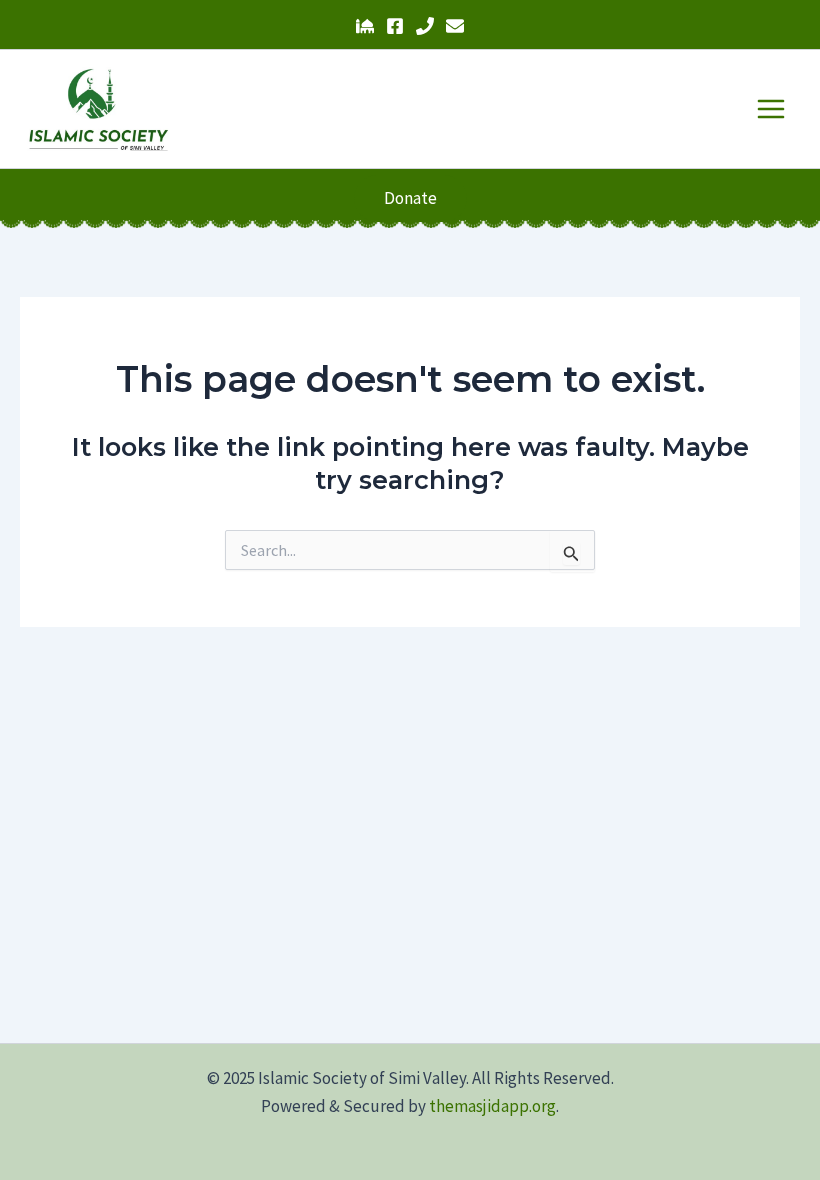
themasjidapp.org (492, 1106)
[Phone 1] (425, 26)
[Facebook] (395, 26)
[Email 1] (455, 26)
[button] (410, 198)
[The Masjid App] (365, 26)
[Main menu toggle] (772, 109)
